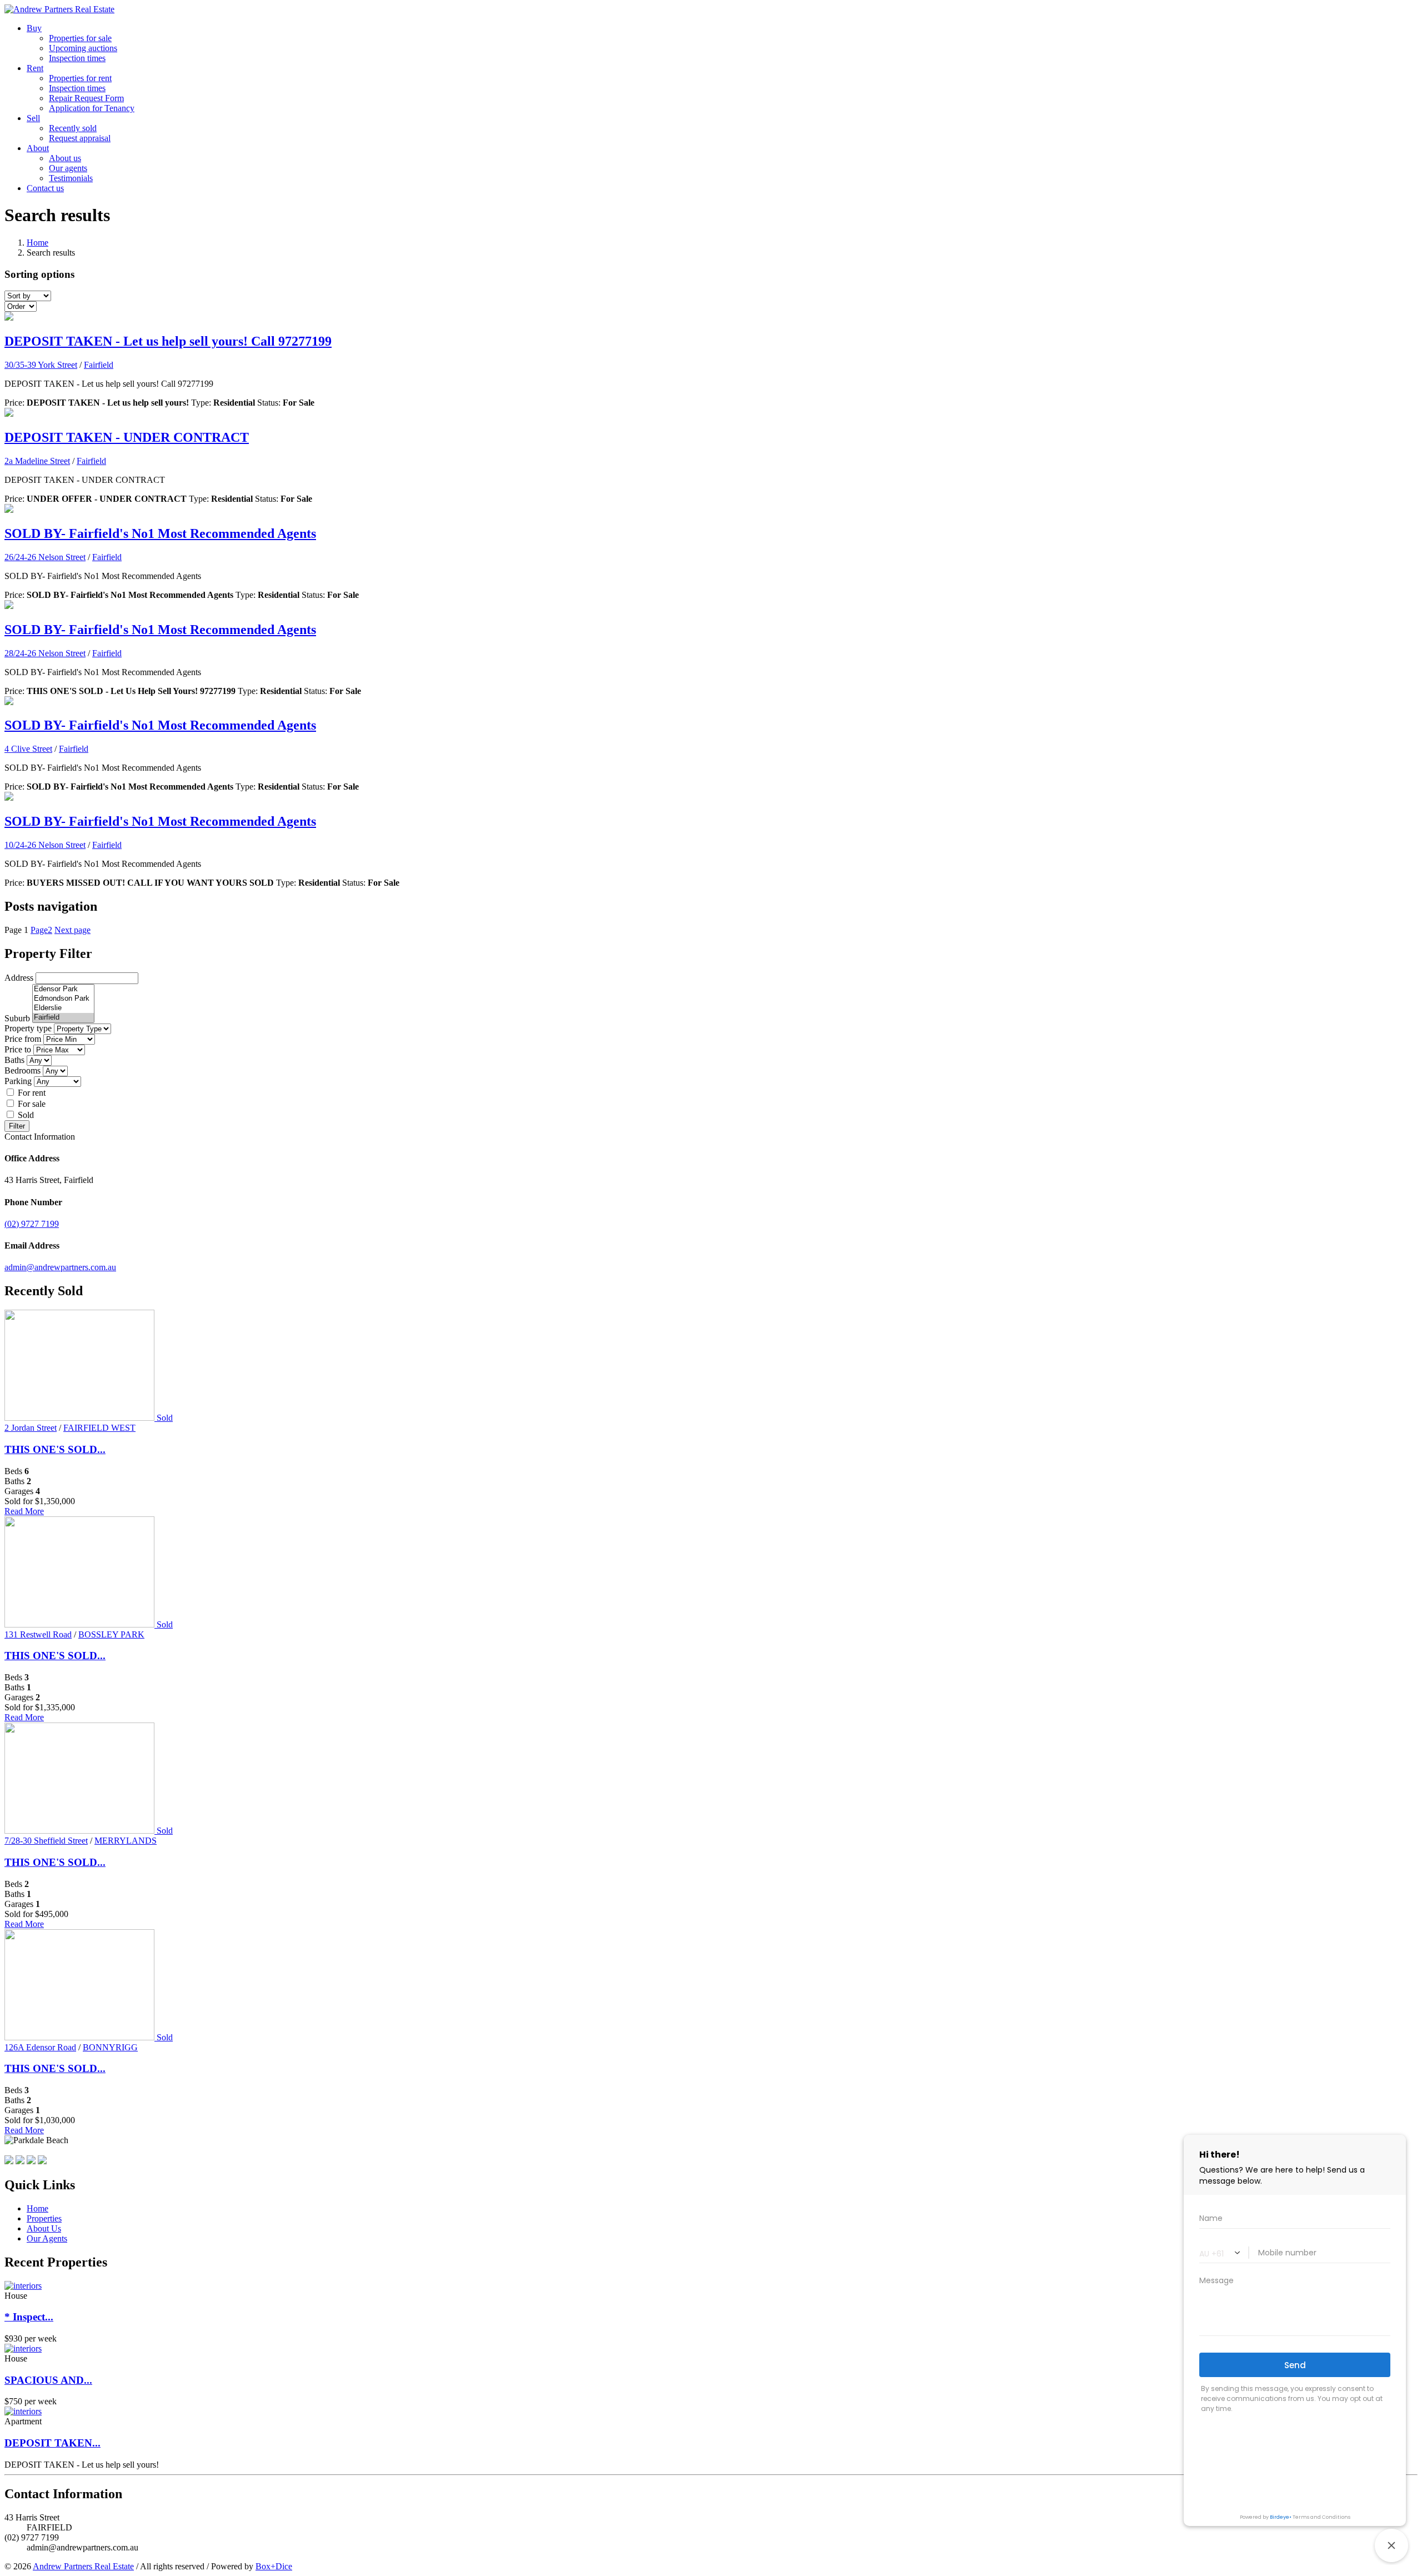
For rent (32, 1093)
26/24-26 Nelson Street (45, 557)
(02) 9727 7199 (32, 1224)
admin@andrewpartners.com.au (60, 1267)
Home (37, 243)
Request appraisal (80, 138)
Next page (72, 930)
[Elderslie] (63, 1008)
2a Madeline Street (37, 461)
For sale (32, 1104)
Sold (26, 1115)
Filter (17, 1126)
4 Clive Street (28, 749)
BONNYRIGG (110, 2047)
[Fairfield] (63, 1018)
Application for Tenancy (92, 108)
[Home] (59, 9)
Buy (34, 28)
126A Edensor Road (40, 2047)
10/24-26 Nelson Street (45, 845)
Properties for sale (80, 38)
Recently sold (73, 128)
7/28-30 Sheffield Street (46, 1841)
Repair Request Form (86, 98)
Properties (44, 2218)
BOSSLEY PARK (111, 1634)
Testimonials (71, 178)
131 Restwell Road (38, 1634)
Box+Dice (274, 2566)
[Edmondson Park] (63, 999)
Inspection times (77, 58)
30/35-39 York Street (41, 365)
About (38, 148)
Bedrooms (22, 1070)
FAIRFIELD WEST (99, 1428)
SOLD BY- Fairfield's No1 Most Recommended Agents (160, 533)
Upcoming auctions (83, 48)
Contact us (45, 188)
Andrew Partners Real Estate (83, 2566)
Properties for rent (80, 78)
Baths (14, 1060)
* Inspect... (29, 2317)
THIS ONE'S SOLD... (55, 1449)
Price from (23, 1039)
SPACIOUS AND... (48, 2380)
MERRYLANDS (126, 1841)
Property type (28, 1028)
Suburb (17, 1018)
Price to (18, 1049)
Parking (18, 1081)
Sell (33, 118)
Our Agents (47, 2238)
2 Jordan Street (31, 1428)
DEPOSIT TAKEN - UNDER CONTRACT (127, 437)
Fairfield (99, 365)
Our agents (68, 168)
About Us (44, 2228)
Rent (35, 68)
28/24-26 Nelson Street (45, 653)
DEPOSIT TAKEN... (52, 2443)
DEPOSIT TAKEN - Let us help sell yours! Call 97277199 (168, 341)
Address (19, 978)
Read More (24, 1511)
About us (65, 158)
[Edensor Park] (63, 989)
